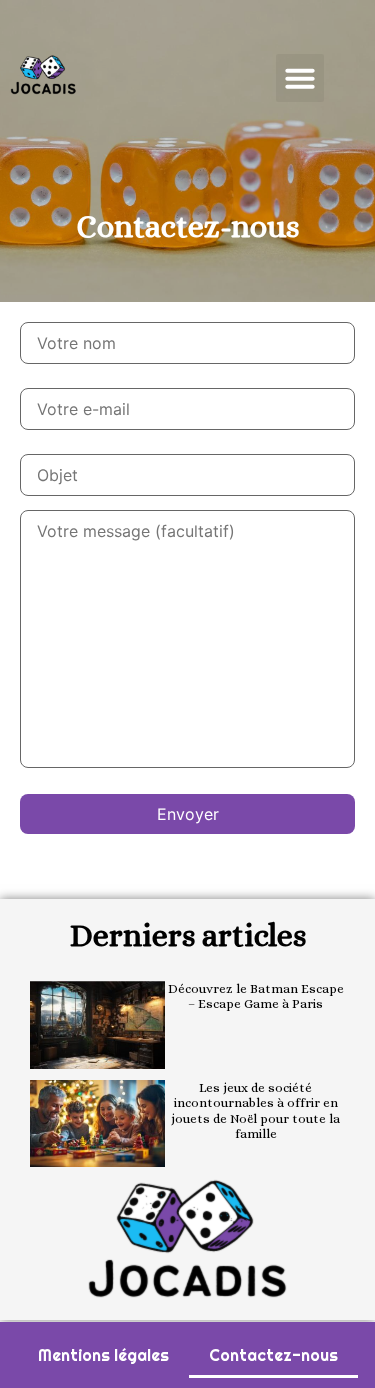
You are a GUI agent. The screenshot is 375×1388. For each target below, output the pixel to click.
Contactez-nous (273, 1355)
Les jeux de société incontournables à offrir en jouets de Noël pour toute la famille (255, 1111)
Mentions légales (103, 1355)
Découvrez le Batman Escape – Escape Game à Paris (256, 996)
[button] (300, 78)
